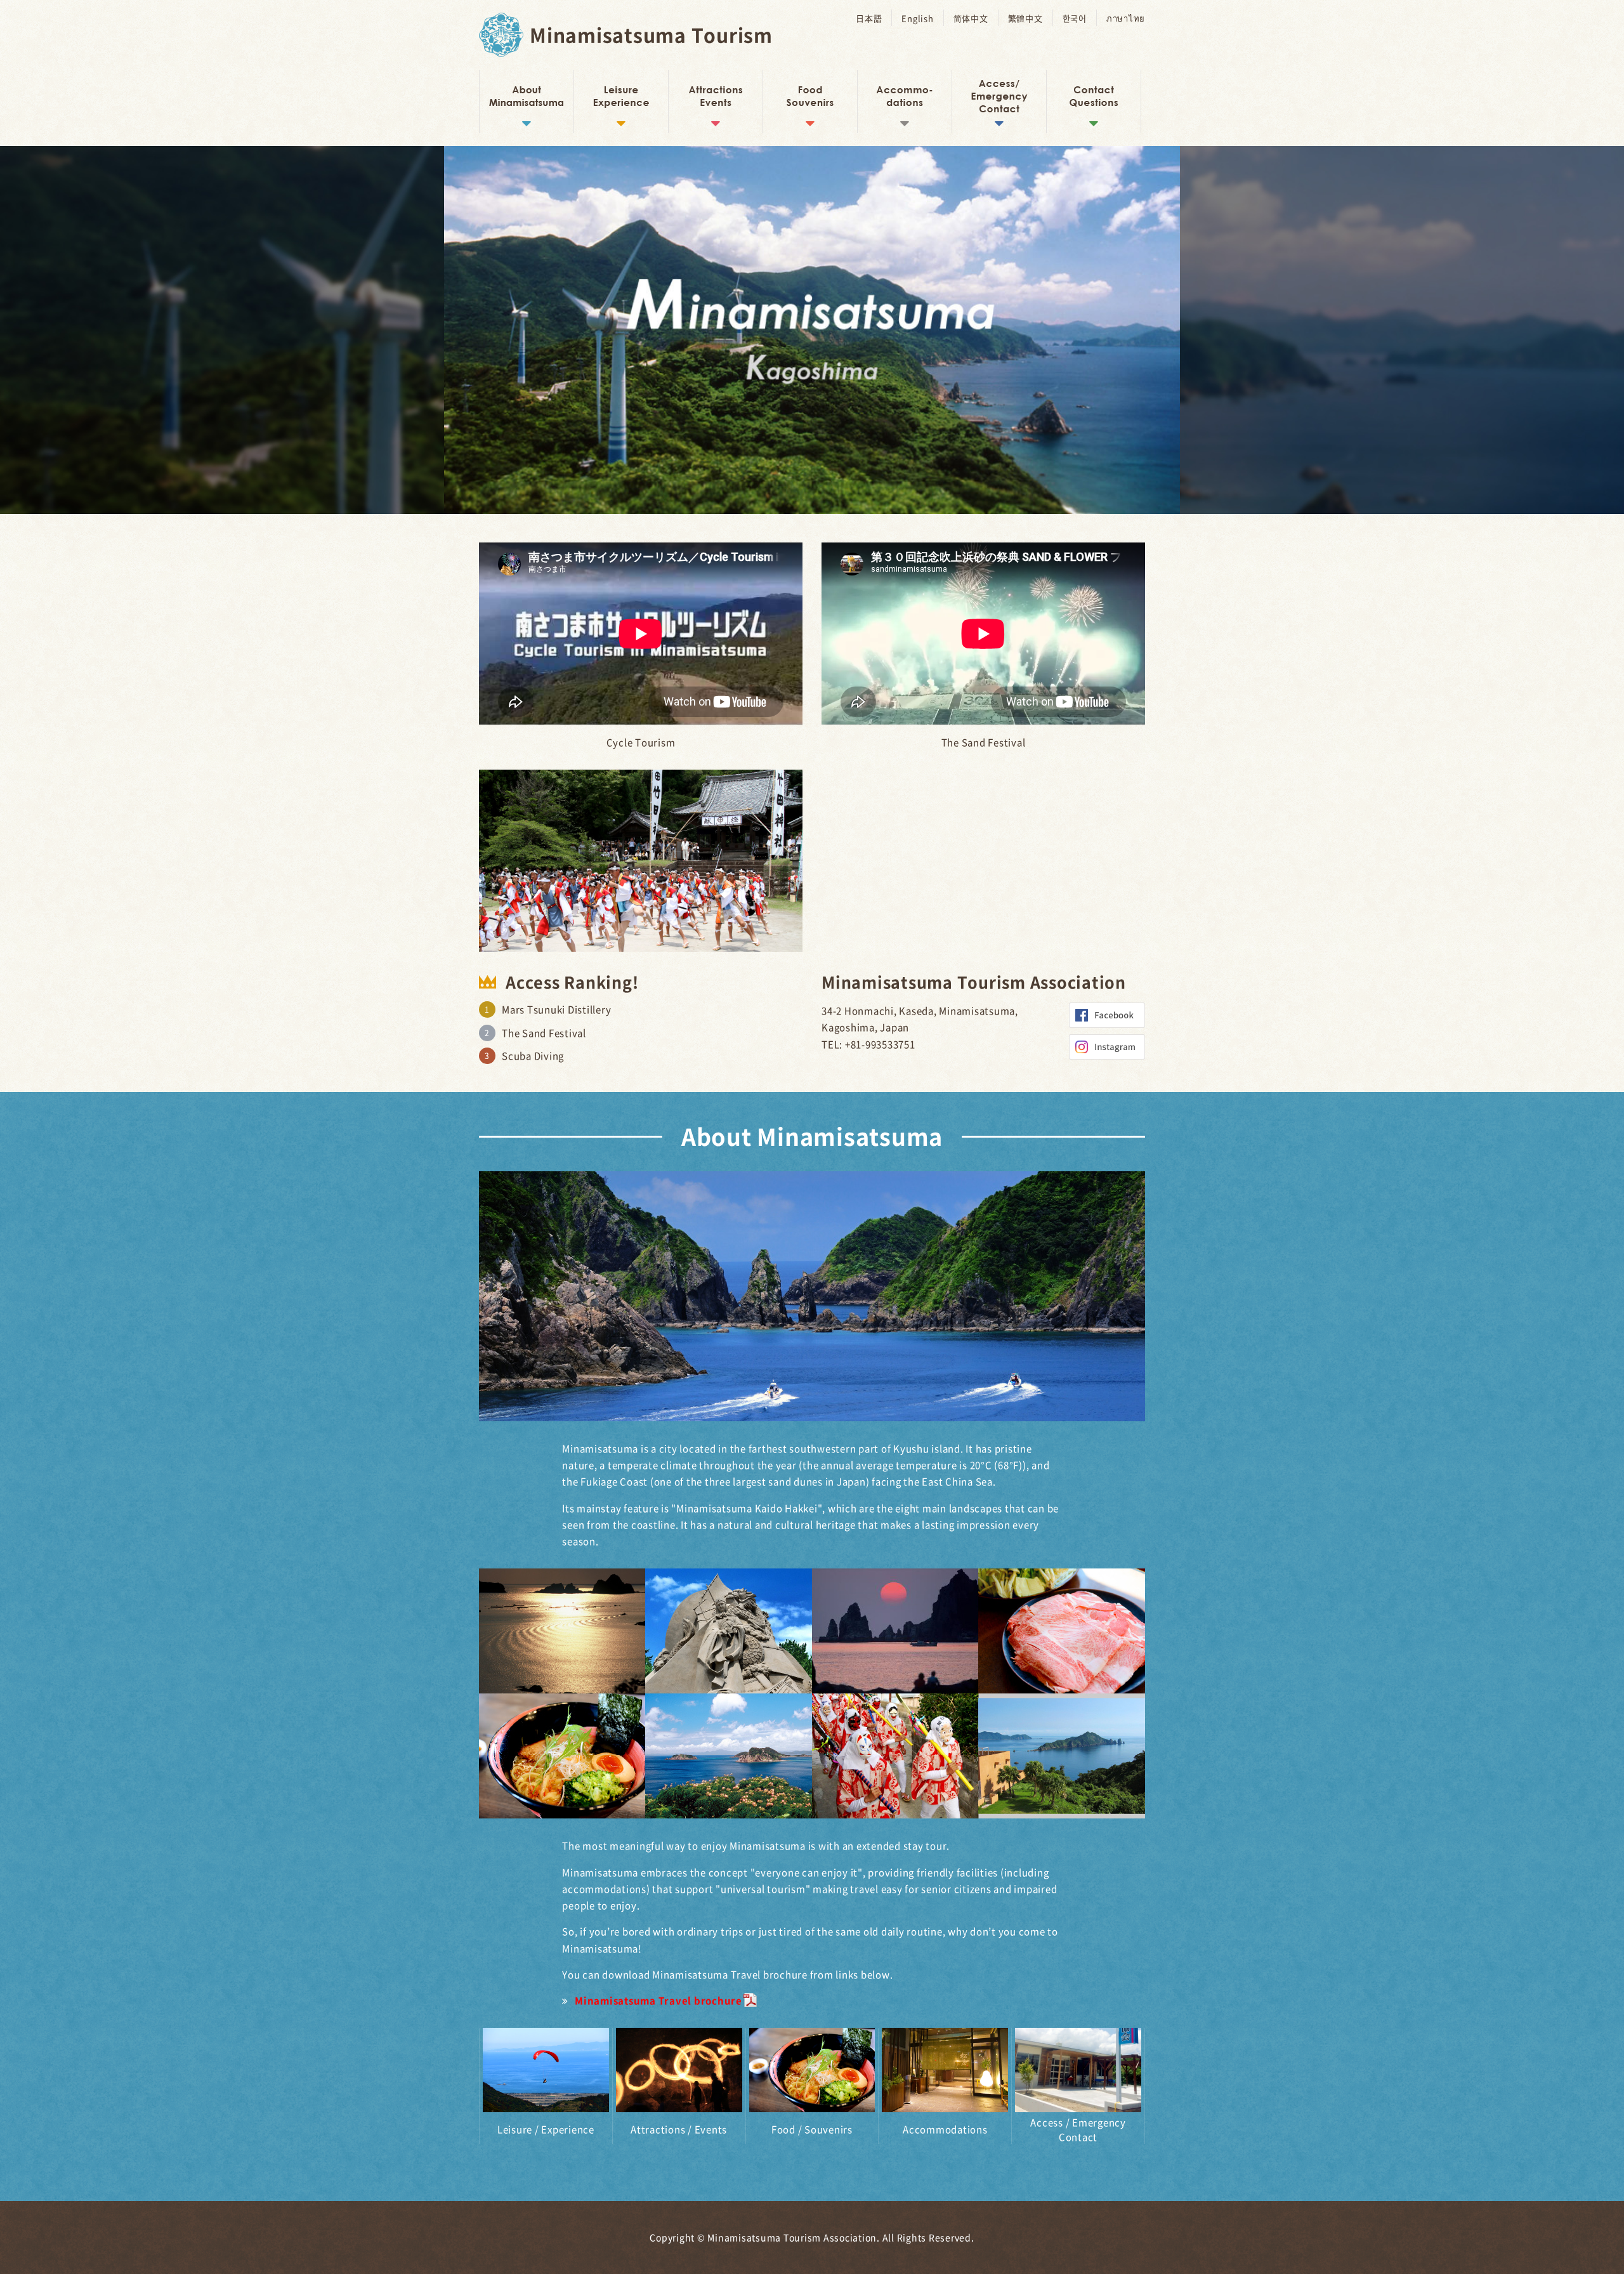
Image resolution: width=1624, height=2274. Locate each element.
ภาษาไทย (1126, 18)
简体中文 (971, 18)
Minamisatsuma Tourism (651, 35)
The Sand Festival (544, 1033)
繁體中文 (1025, 18)
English (917, 18)
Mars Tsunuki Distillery (556, 1009)
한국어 (1075, 18)
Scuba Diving (533, 1056)
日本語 (869, 18)
